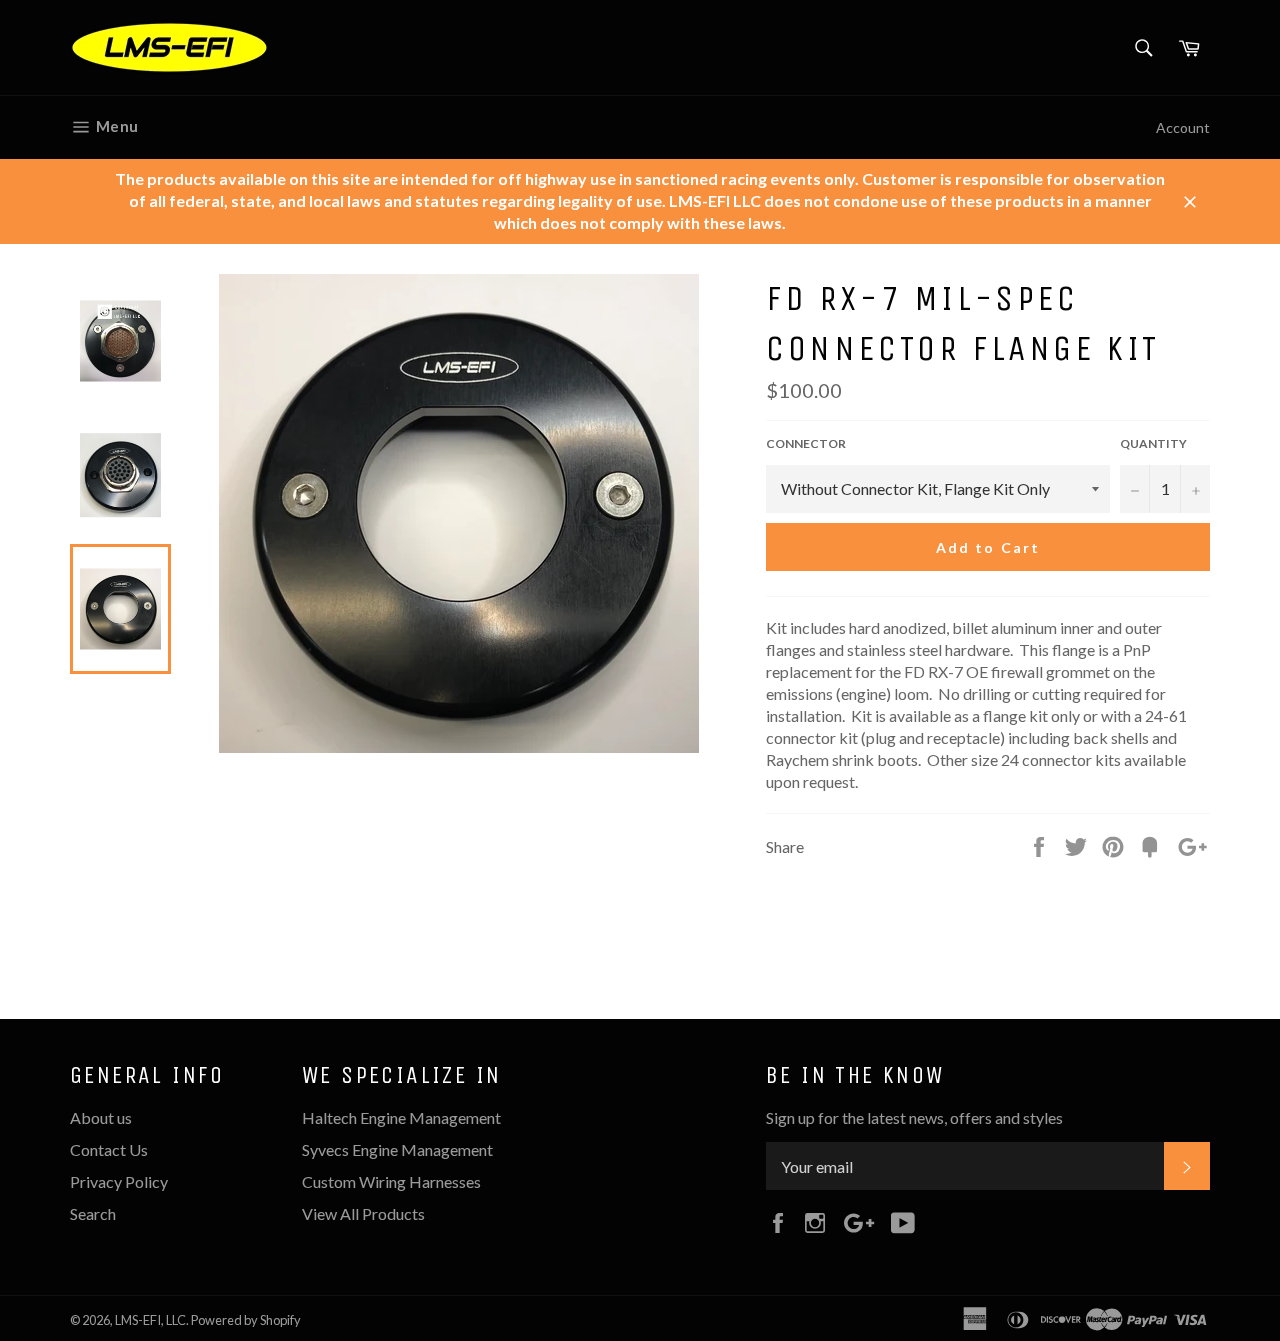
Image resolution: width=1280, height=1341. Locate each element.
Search (93, 1213)
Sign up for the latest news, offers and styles (914, 1117)
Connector (806, 443)
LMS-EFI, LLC (150, 1320)
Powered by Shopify (246, 1320)
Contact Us (109, 1149)
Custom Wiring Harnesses (391, 1181)
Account (1183, 127)
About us (101, 1117)
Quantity (1153, 443)
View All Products (363, 1213)
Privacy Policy (119, 1181)
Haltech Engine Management (401, 1117)
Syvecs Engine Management (397, 1149)
